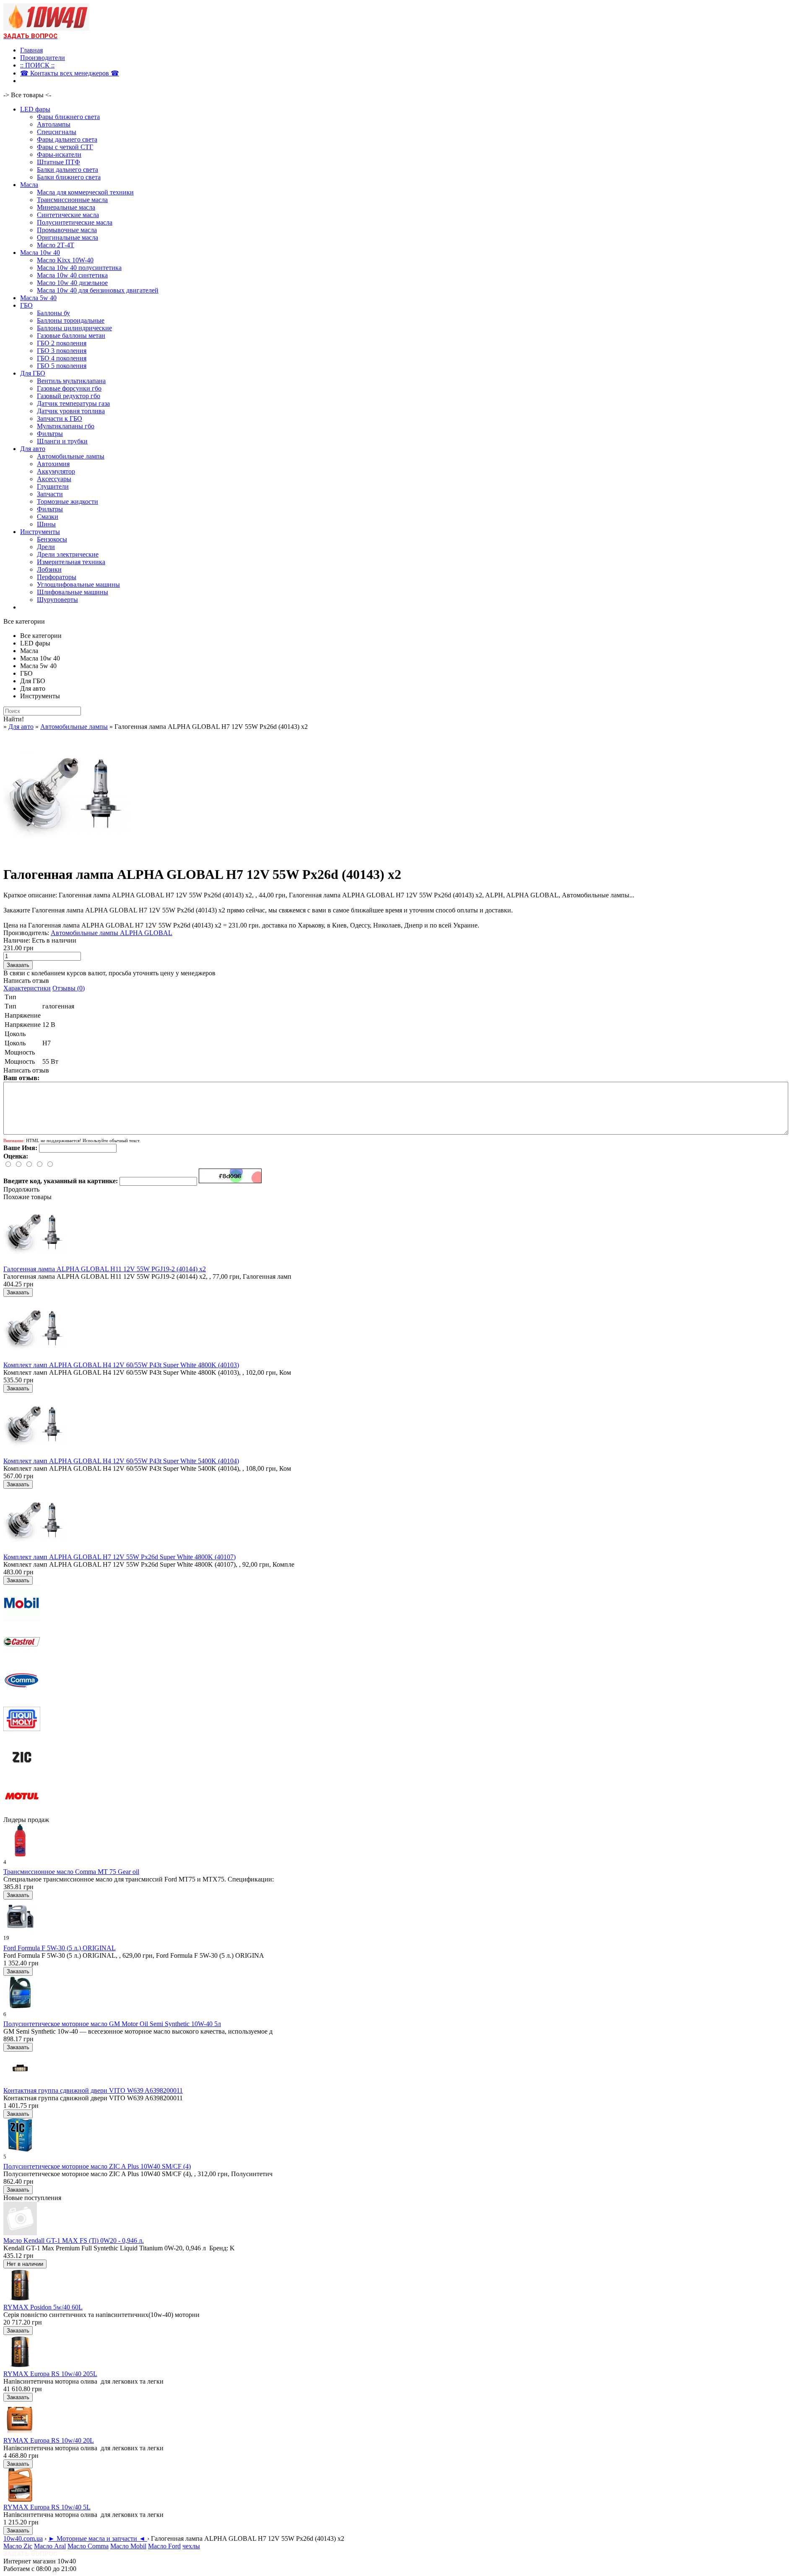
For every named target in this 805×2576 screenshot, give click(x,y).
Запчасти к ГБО (60, 419)
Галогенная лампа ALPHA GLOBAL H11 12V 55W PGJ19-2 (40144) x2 (105, 1269)
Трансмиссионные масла (72, 200)
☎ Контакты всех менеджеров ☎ (70, 73)
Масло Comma (88, 2546)
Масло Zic (18, 2546)
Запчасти (50, 494)
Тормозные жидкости (68, 501)
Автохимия (53, 464)
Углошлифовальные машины (78, 584)
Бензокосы (52, 539)
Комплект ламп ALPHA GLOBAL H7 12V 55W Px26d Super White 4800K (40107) (119, 1557)
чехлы (191, 2546)
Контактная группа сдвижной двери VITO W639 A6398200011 (93, 2090)
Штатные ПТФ (58, 162)
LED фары (35, 109)
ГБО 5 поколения (62, 366)
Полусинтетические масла (75, 222)
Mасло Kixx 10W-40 (65, 260)
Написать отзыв (26, 981)
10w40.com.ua (23, 2538)
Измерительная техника (71, 562)
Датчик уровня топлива (71, 411)
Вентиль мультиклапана (71, 381)
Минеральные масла (66, 207)
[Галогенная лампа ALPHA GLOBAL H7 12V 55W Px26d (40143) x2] (66, 854)
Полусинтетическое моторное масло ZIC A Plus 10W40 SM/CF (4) (97, 2166)
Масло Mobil (128, 2546)
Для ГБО (33, 373)
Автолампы (54, 124)
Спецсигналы (57, 132)
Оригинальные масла (68, 237)
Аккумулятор (56, 471)
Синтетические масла (68, 215)
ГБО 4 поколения (62, 358)
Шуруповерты (57, 600)
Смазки (48, 517)
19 (6, 1938)
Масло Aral (50, 2546)
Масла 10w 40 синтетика (72, 275)
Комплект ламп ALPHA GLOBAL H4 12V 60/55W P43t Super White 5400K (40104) (121, 1461)
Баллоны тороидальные (71, 320)
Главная (31, 50)
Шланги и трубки (62, 441)
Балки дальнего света (68, 170)
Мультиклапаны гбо (66, 426)
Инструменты (40, 532)
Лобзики (49, 569)
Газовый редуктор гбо (69, 396)
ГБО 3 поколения (62, 351)
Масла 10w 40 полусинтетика (79, 268)
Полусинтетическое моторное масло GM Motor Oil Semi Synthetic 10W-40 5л (112, 2024)
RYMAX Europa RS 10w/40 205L (50, 2374)
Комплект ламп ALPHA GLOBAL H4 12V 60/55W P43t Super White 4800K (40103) (121, 1365)
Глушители (53, 486)
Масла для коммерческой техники (85, 192)
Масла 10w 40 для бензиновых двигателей (98, 290)
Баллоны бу (53, 313)
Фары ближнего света (68, 117)
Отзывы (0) (69, 988)
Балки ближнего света (69, 177)
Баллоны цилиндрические (74, 328)
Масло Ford (164, 2546)
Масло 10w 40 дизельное (72, 283)
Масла (29, 185)
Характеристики (27, 988)
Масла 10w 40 (40, 253)
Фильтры (50, 434)
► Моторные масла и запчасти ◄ (98, 2538)
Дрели (46, 547)
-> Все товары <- (27, 95)
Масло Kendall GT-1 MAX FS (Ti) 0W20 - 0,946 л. (74, 2240)
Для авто (33, 449)
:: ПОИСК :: (37, 65)
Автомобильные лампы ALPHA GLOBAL (112, 933)
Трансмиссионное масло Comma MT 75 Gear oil (71, 1872)
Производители (43, 58)
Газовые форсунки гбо (69, 388)
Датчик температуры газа (73, 403)
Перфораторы (57, 577)
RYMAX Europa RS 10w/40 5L (47, 2507)
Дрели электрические (68, 554)
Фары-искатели (59, 154)
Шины (46, 524)
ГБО (26, 305)
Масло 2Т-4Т (56, 245)
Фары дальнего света (67, 139)
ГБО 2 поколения (62, 343)
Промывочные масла (67, 230)
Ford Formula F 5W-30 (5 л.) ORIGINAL (60, 1948)
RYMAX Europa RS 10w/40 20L (49, 2440)
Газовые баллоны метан (71, 336)
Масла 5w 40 (38, 298)
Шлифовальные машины (73, 592)
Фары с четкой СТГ (65, 147)
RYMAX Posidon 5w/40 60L (43, 2307)
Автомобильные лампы (71, 456)
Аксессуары (54, 479)
